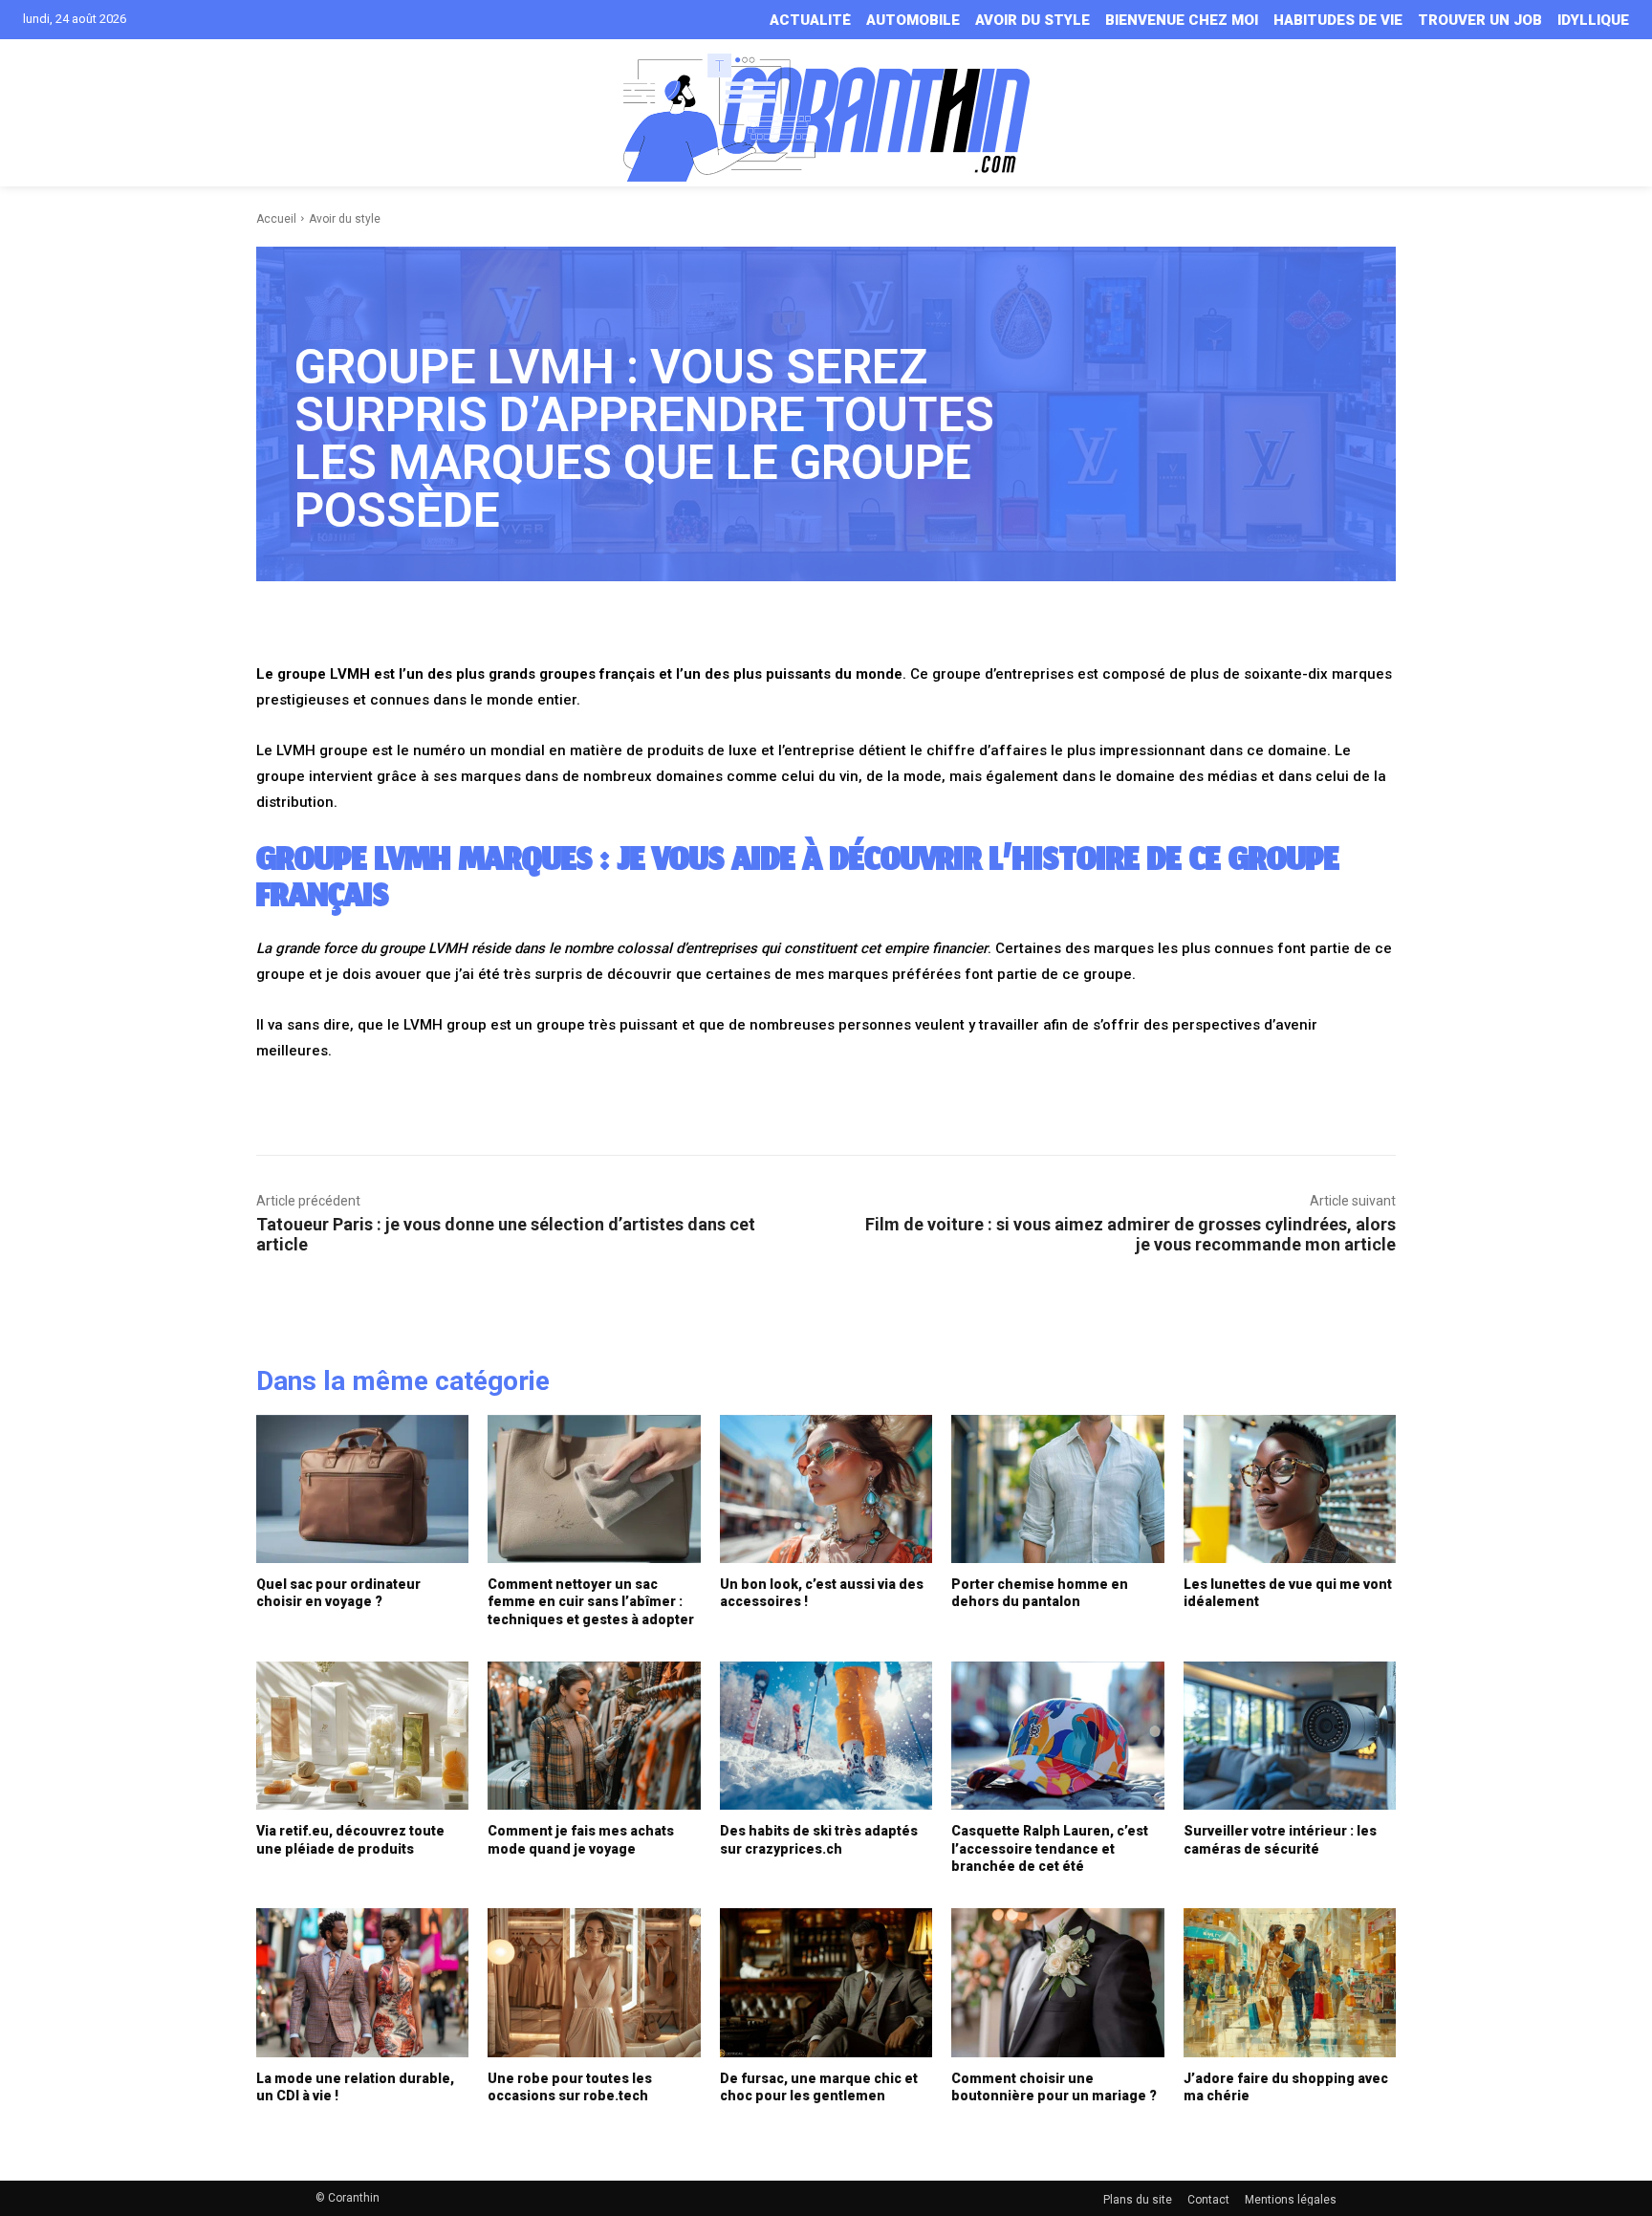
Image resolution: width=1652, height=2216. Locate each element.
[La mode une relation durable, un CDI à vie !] (362, 1983)
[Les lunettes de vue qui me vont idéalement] (1290, 1489)
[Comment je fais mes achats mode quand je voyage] (594, 1736)
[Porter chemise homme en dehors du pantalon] (1057, 1489)
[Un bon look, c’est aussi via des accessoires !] (826, 1489)
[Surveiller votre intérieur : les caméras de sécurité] (1290, 1736)
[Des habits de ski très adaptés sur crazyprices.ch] (826, 1736)
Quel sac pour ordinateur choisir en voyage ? (338, 1593)
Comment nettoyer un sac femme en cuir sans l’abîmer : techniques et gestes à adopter (591, 1601)
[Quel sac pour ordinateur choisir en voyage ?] (362, 1489)
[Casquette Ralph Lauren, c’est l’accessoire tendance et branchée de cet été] (1057, 1736)
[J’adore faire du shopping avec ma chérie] (1290, 1983)
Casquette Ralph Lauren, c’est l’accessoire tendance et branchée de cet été (1050, 1848)
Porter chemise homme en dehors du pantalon (1040, 1593)
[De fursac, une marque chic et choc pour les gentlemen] (826, 1983)
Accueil (276, 219)
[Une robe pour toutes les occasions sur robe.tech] (594, 1983)
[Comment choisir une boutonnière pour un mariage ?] (1057, 1983)
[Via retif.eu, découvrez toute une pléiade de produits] (362, 1736)
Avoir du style (345, 219)
